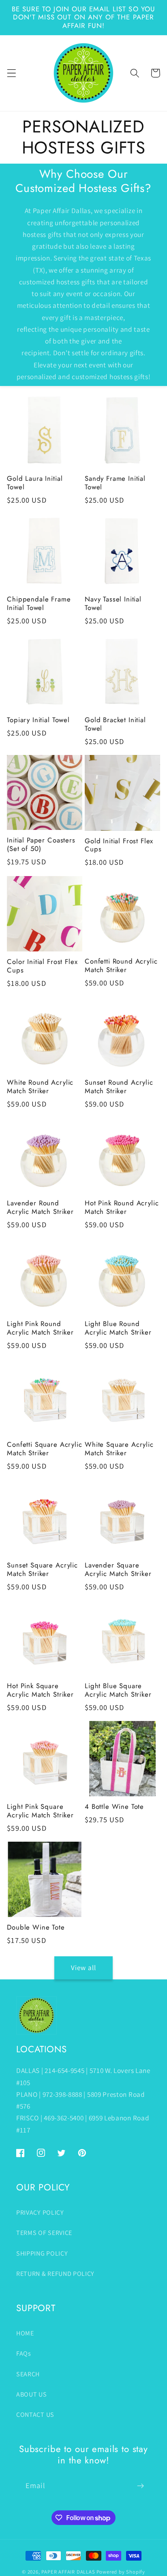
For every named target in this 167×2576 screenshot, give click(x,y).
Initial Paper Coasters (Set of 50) (41, 844)
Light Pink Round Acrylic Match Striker (40, 1328)
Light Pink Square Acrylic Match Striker (40, 1811)
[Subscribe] (140, 2486)
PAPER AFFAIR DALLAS (68, 2572)
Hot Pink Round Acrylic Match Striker (122, 1207)
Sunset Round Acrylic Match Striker (119, 1087)
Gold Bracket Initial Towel (115, 724)
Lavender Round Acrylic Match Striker (40, 1207)
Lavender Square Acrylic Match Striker (118, 1569)
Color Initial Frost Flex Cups (42, 966)
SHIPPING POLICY (42, 2253)
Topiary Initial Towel (38, 720)
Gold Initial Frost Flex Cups (119, 845)
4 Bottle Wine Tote (114, 1807)
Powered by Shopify (121, 2572)
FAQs (24, 2353)
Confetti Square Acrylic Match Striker (44, 1449)
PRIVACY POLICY (40, 2212)
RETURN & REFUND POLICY (55, 2274)
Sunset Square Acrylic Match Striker (42, 1569)
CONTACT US (35, 2415)
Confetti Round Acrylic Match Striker (121, 966)
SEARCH (28, 2374)
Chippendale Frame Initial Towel (39, 603)
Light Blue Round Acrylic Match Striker (118, 1328)
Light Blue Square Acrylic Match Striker (118, 1690)
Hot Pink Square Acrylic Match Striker (40, 1690)
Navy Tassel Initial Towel (113, 603)
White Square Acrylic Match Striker (119, 1449)
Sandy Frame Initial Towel (115, 483)
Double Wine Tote (36, 1927)
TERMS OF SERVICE (44, 2233)
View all (83, 1967)
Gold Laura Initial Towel (35, 483)
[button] (12, 73)
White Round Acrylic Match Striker (40, 1087)
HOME (25, 2333)
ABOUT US (32, 2394)
